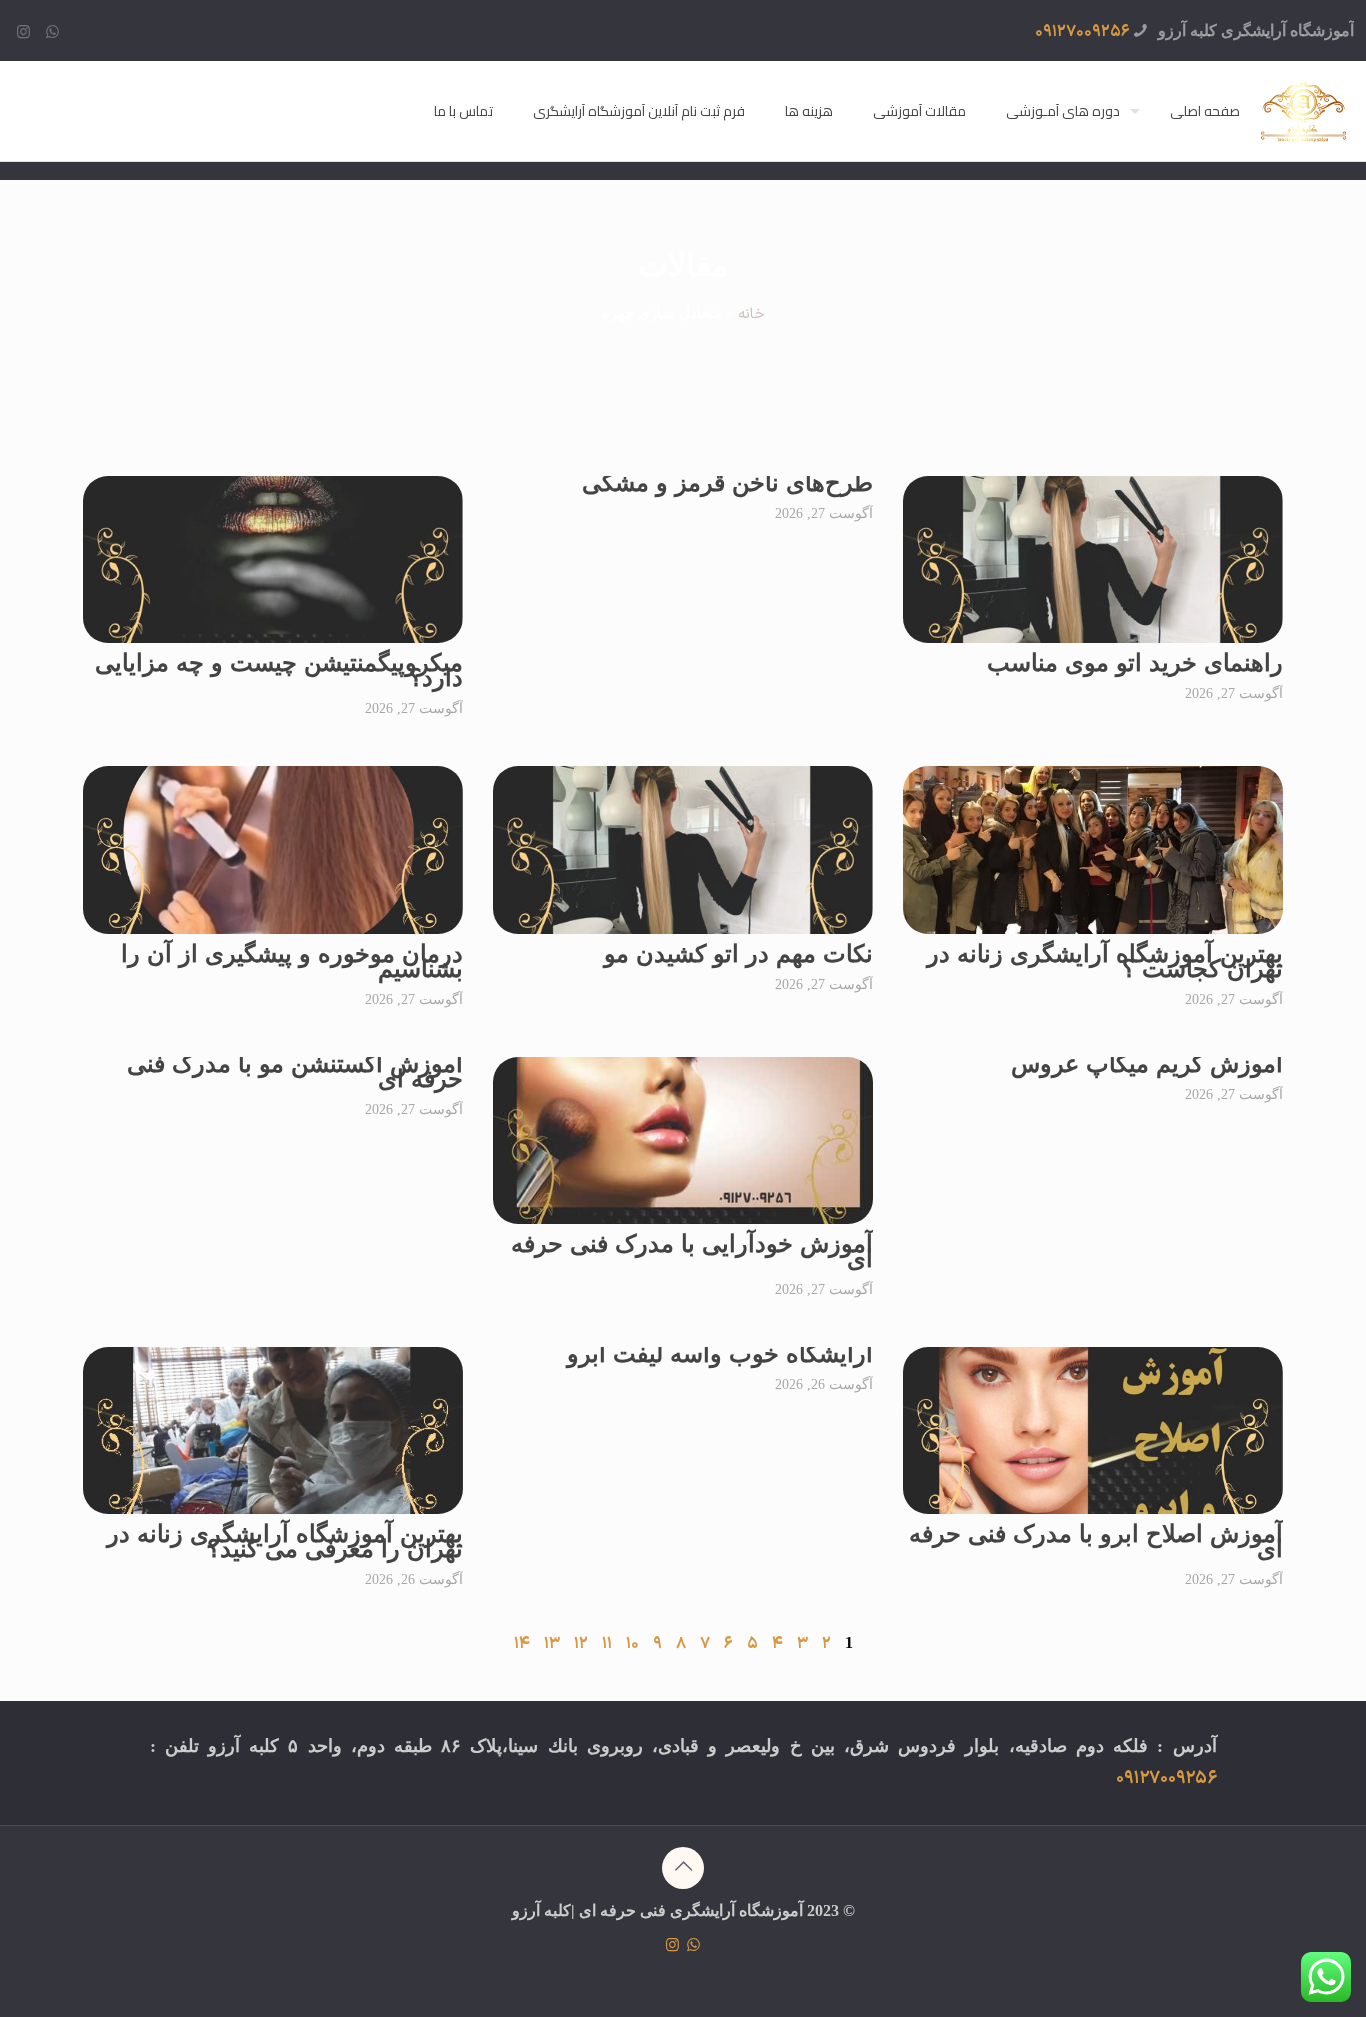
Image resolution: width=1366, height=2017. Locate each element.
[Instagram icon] (23, 33)
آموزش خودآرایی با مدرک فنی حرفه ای (692, 1251)
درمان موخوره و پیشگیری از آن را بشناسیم (292, 961)
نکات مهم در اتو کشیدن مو (738, 954)
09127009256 (1082, 32)
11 (607, 1644)
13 (552, 1644)
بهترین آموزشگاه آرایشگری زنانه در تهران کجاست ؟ (1105, 961)
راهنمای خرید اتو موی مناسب (1135, 663)
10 (632, 1644)
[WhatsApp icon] (52, 33)
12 (581, 1644)
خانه (751, 314)
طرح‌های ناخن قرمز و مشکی (727, 483)
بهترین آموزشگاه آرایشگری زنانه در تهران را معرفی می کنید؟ (285, 1541)
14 (522, 1644)
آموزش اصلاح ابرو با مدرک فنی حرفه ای (1096, 1541)
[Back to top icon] (683, 1868)
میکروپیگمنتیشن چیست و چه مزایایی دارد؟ (279, 670)
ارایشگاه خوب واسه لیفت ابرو (720, 1354)
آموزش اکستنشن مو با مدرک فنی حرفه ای (295, 1071)
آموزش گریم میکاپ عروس (1147, 1064)
